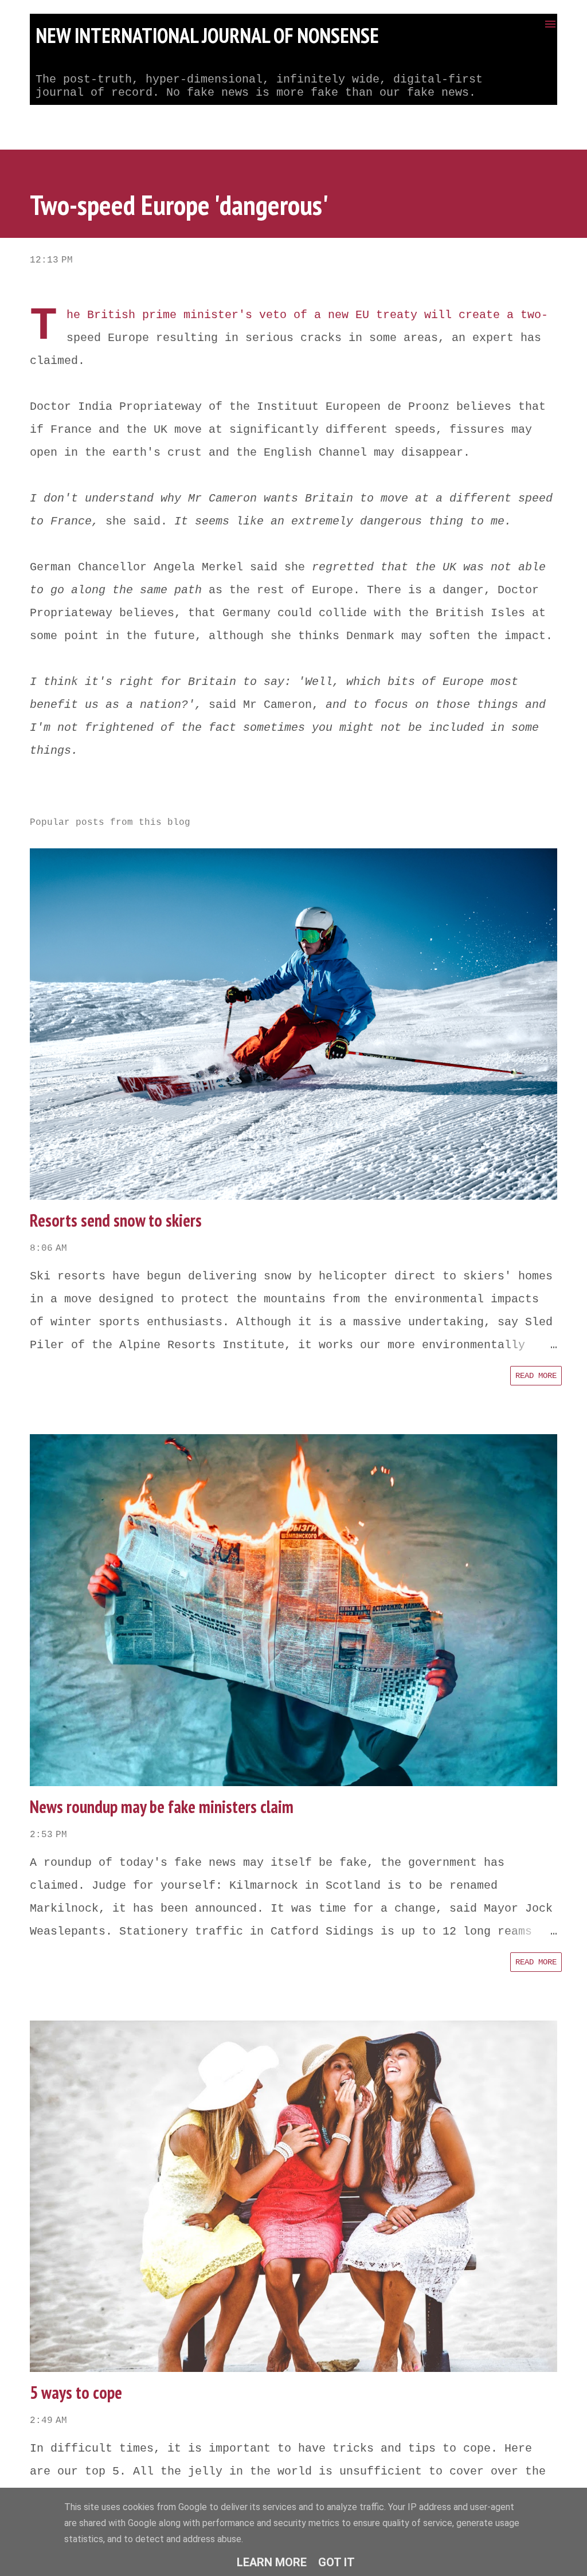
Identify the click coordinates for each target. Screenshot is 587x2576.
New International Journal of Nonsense (207, 35)
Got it (336, 2562)
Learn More (272, 2562)
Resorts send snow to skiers (116, 1220)
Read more (536, 1376)
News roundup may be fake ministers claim (162, 1806)
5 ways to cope (76, 2392)
